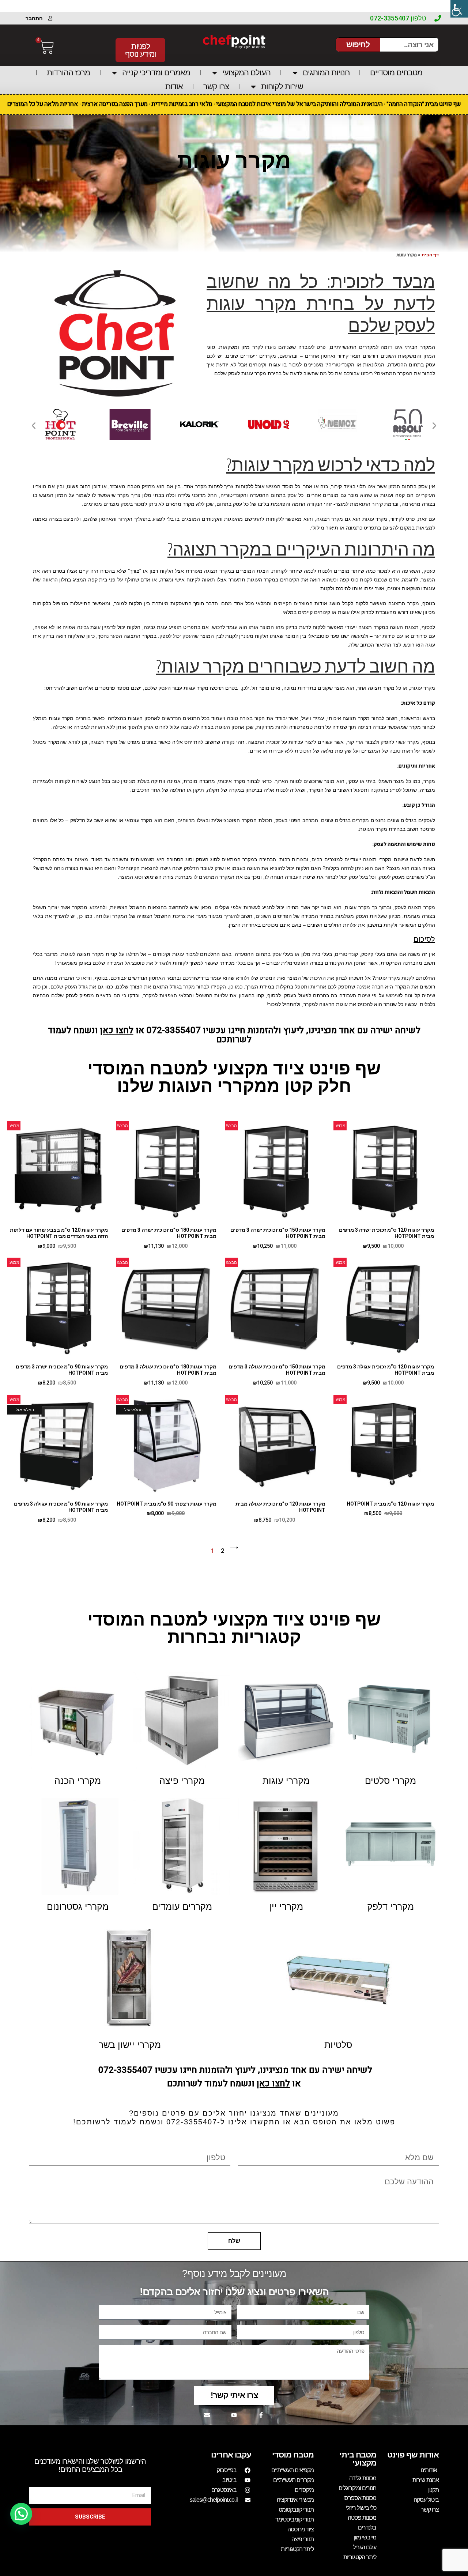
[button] (34, 426)
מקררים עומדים (182, 1906)
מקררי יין (286, 1906)
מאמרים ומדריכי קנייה (156, 73)
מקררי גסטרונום (78, 1906)
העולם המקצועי (246, 73)
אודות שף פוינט (413, 2455)
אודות (174, 86)
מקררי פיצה (182, 1781)
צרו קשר (216, 86)
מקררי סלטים (390, 1781)
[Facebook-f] (261, 2415)
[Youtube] (234, 2415)
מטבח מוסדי (293, 2455)
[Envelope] (207, 2415)
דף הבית (430, 255)
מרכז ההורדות (68, 73)
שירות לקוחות (282, 86)
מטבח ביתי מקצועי (358, 2459)
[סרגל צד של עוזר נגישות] (459, 9)
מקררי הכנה (78, 1781)
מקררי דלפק (390, 1906)
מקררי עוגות (286, 1781)
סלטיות (338, 2045)
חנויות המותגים (326, 73)
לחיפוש (358, 44)
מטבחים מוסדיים (396, 73)
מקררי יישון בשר (130, 2045)
